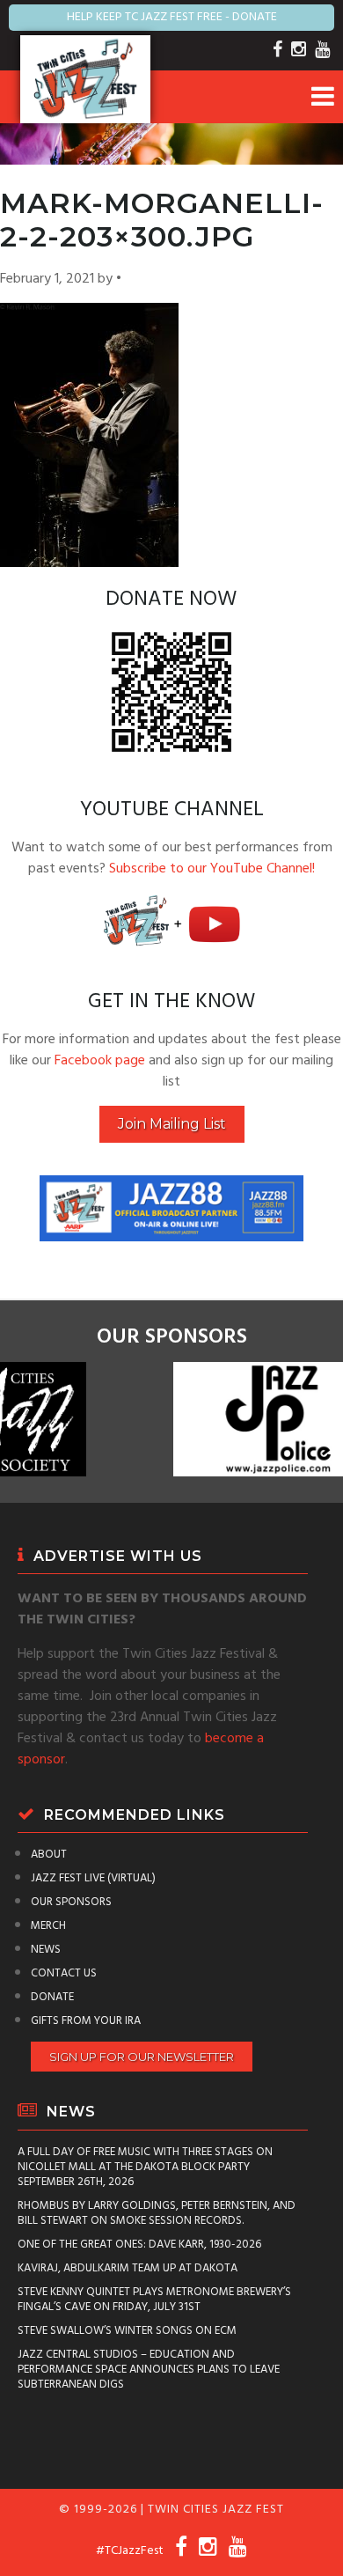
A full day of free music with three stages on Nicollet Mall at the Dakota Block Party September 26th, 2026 (145, 2167)
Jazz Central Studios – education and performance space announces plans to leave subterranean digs (149, 2370)
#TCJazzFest (130, 2551)
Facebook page (100, 1061)
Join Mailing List (172, 1124)
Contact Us (64, 1973)
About (49, 1855)
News (46, 1950)
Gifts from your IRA (86, 2021)
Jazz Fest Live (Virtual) (93, 1878)
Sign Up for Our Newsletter (142, 2057)
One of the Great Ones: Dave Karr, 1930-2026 (139, 2245)
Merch (48, 1926)
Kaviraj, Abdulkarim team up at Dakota (128, 2268)
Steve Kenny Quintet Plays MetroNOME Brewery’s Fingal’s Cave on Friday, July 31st (154, 2300)
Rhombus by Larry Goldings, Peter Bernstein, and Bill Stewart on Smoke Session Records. (157, 2213)
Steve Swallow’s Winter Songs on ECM (127, 2331)
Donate (52, 1997)
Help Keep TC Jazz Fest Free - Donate (172, 17)
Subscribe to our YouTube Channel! (212, 869)
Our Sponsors (71, 1902)
